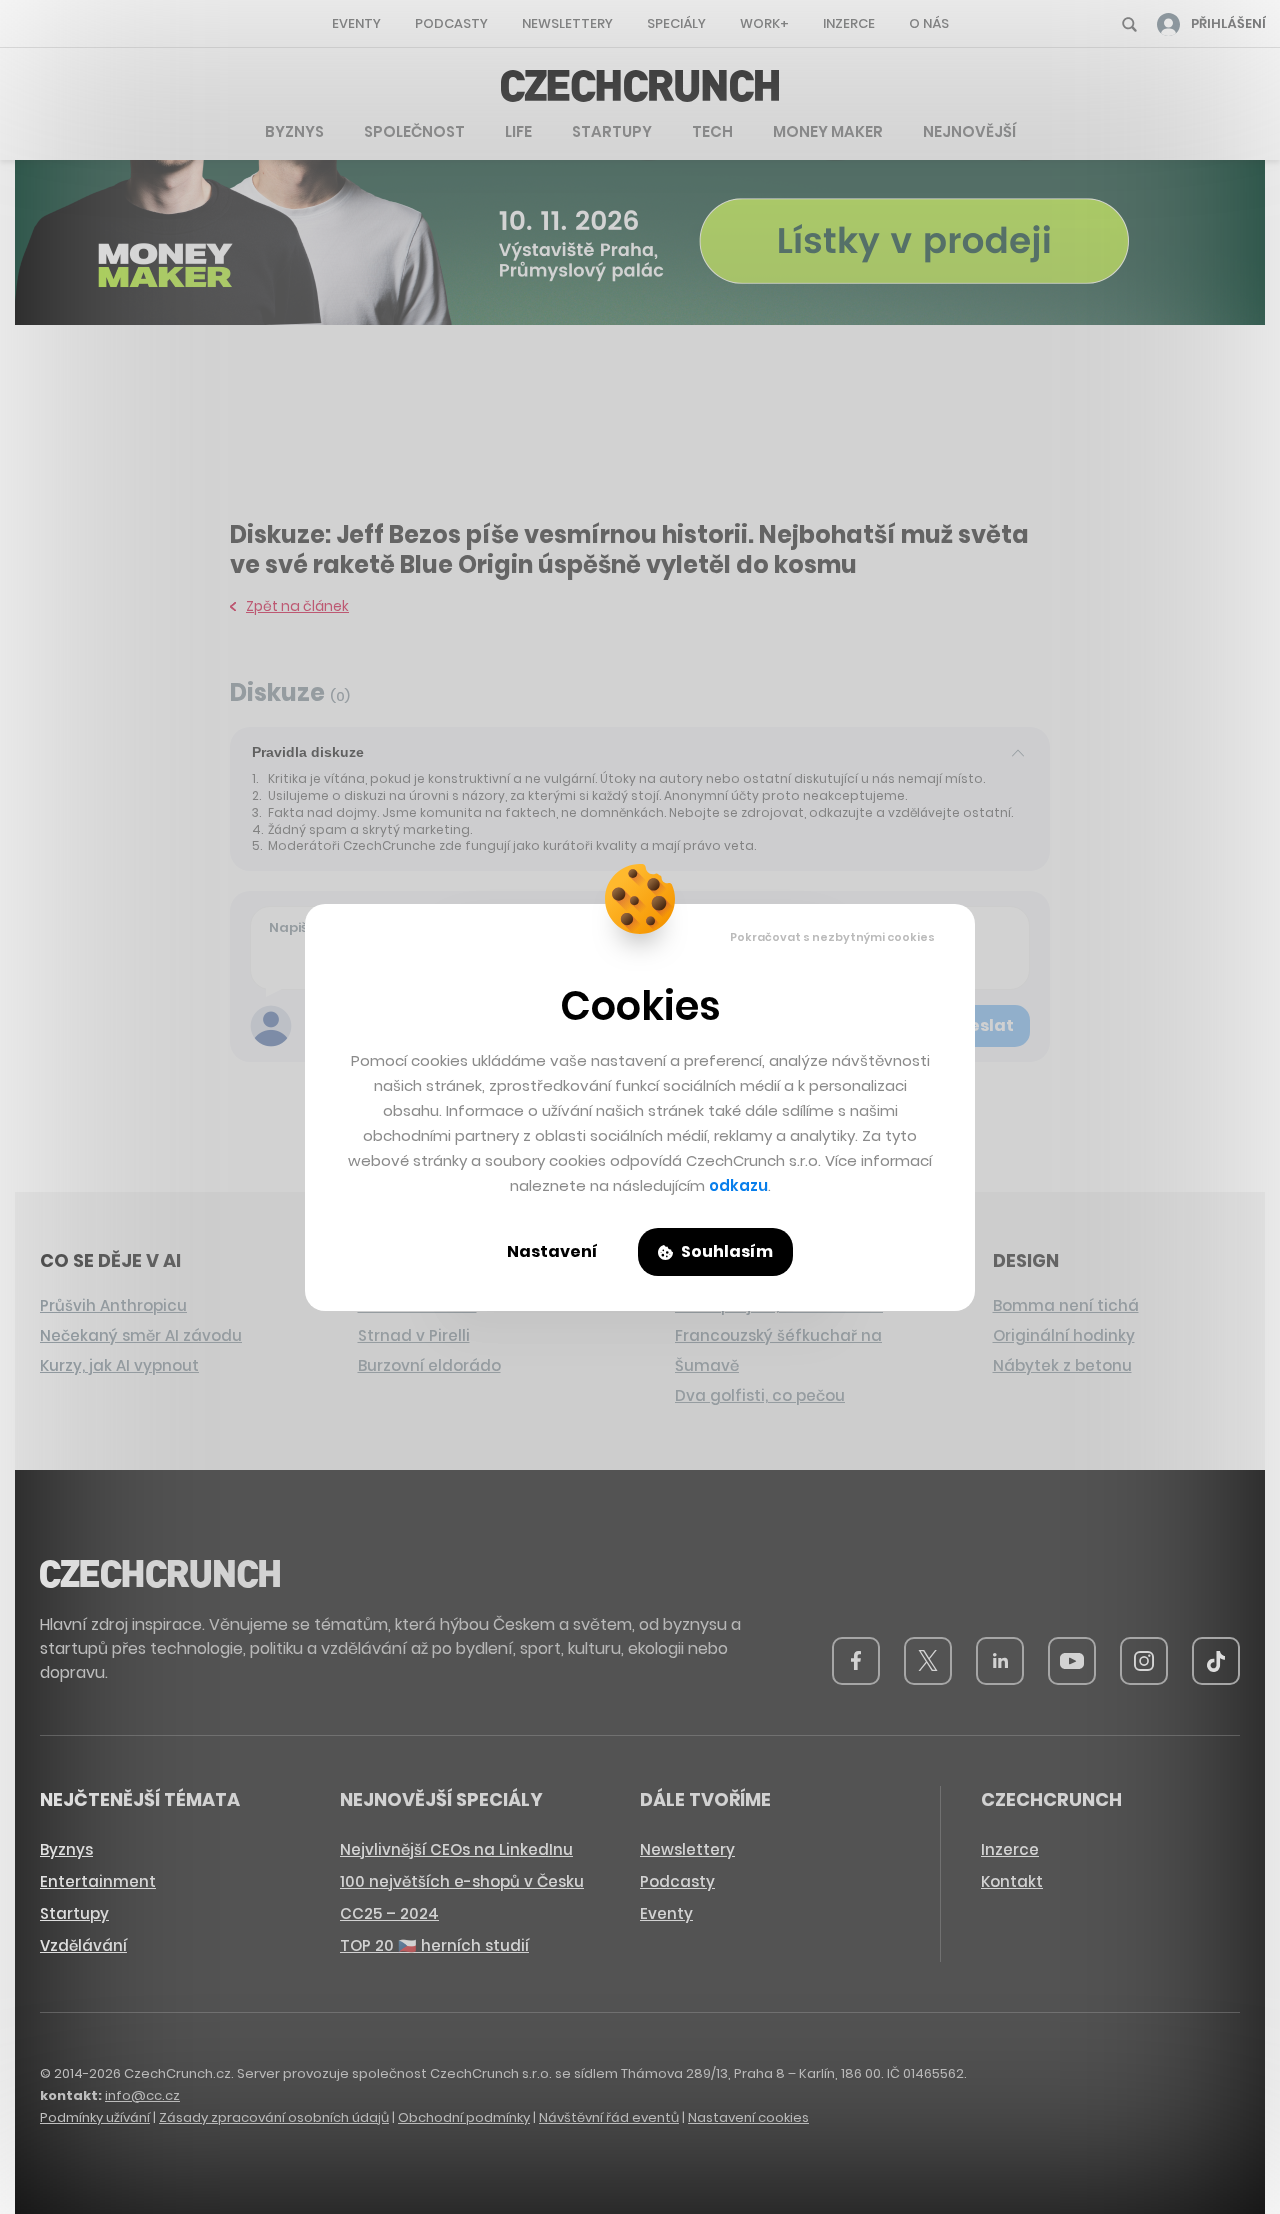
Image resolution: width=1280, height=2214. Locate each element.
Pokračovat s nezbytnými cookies (832, 937)
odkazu (738, 1185)
